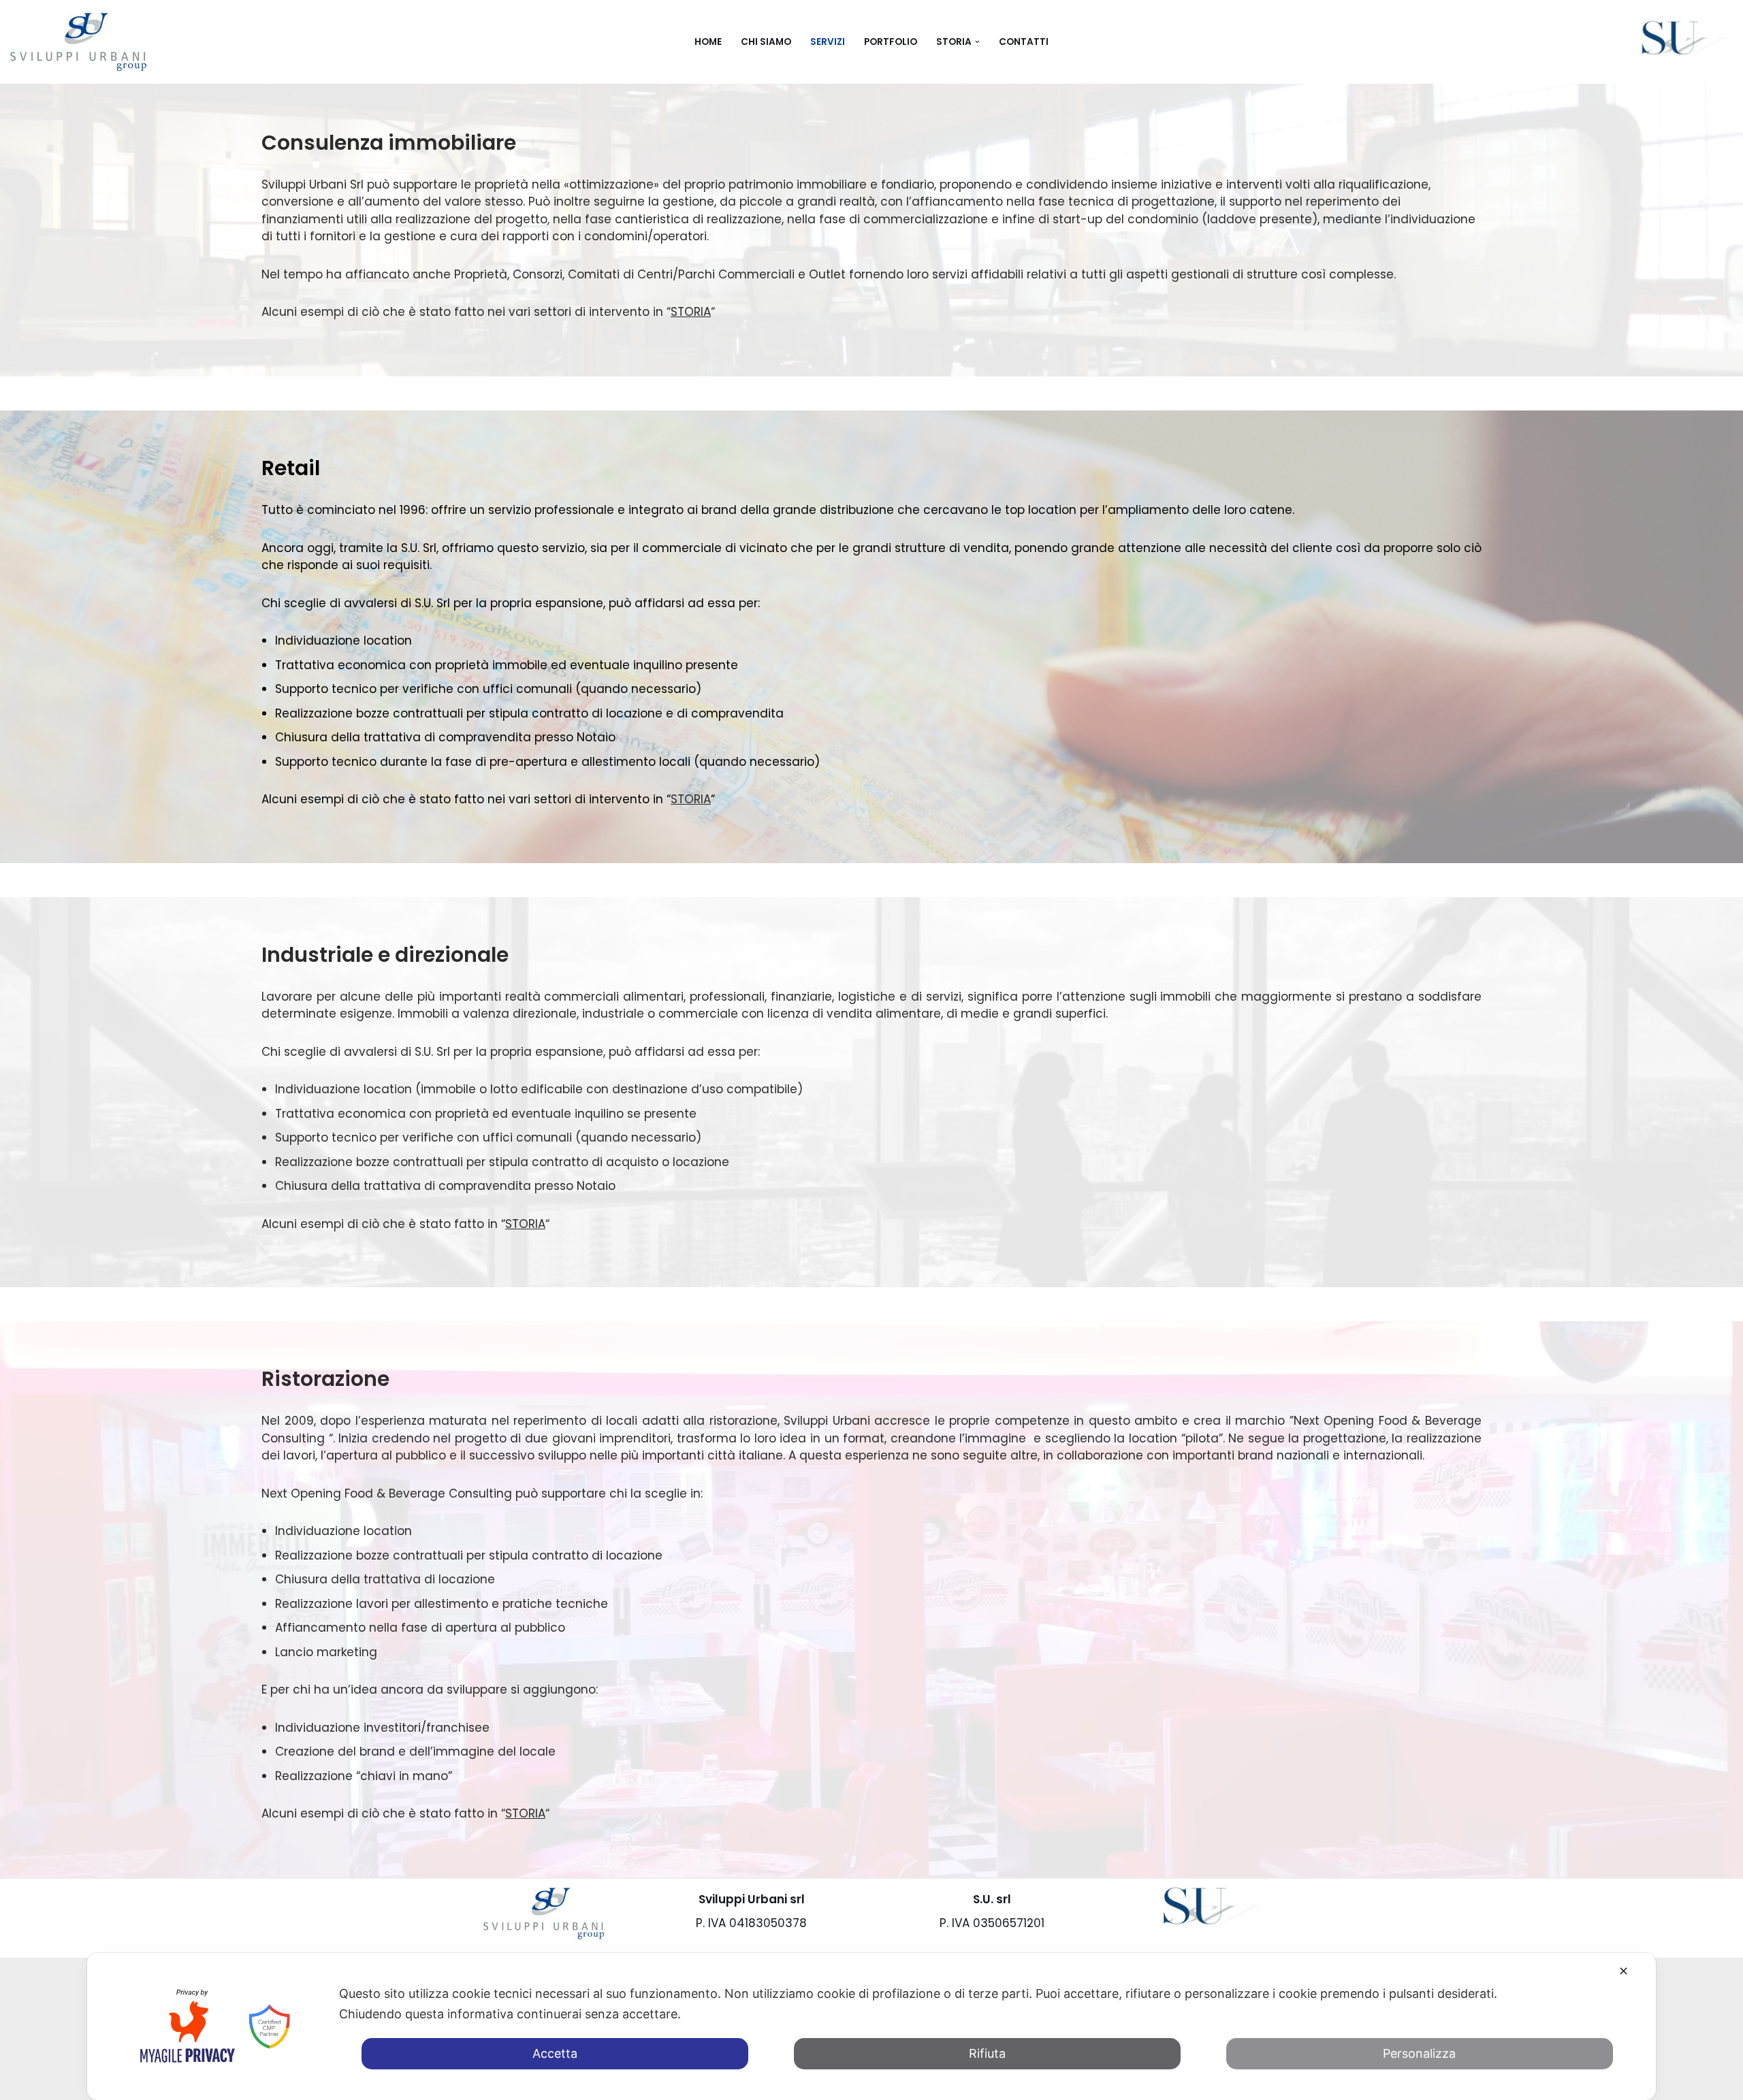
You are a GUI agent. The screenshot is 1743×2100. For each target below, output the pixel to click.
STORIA (691, 312)
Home (708, 42)
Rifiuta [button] (987, 2053)
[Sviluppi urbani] (78, 42)
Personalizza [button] (1419, 2053)
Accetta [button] (555, 2053)
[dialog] (871, 2026)
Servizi (828, 42)
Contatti (1024, 42)
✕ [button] (1624, 1971)
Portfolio (891, 42)
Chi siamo (766, 42)
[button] (977, 42)
